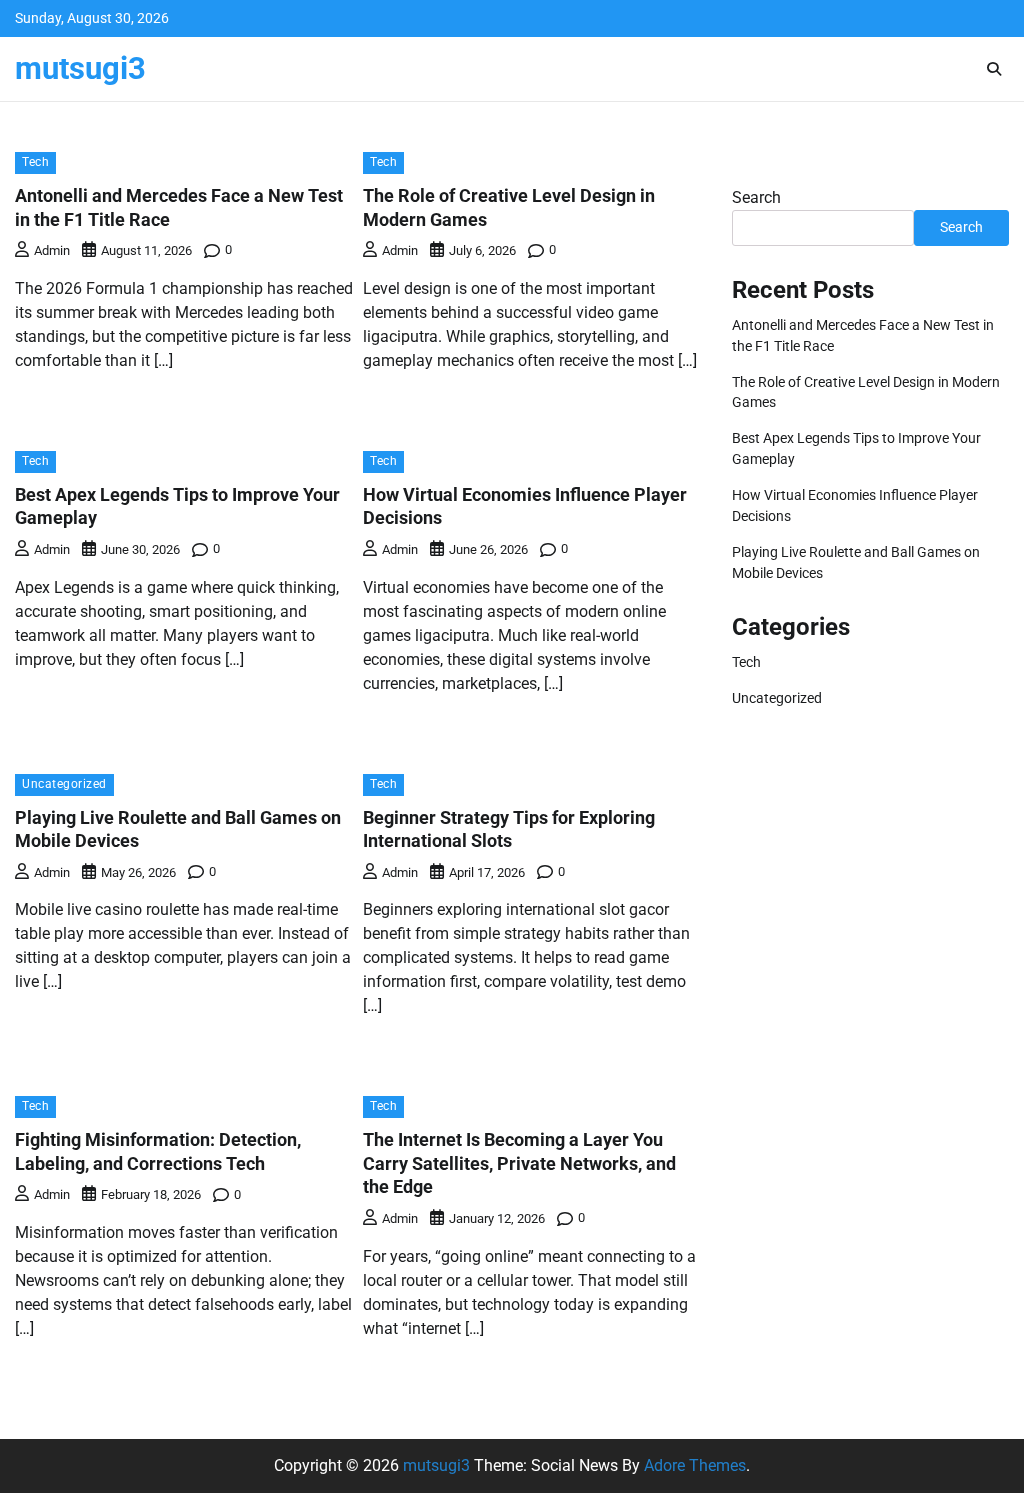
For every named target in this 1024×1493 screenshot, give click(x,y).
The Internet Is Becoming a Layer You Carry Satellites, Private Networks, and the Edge (519, 1163)
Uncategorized (64, 784)
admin (52, 250)
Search (756, 197)
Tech (35, 162)
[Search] (994, 69)
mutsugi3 (80, 68)
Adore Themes (695, 1465)
